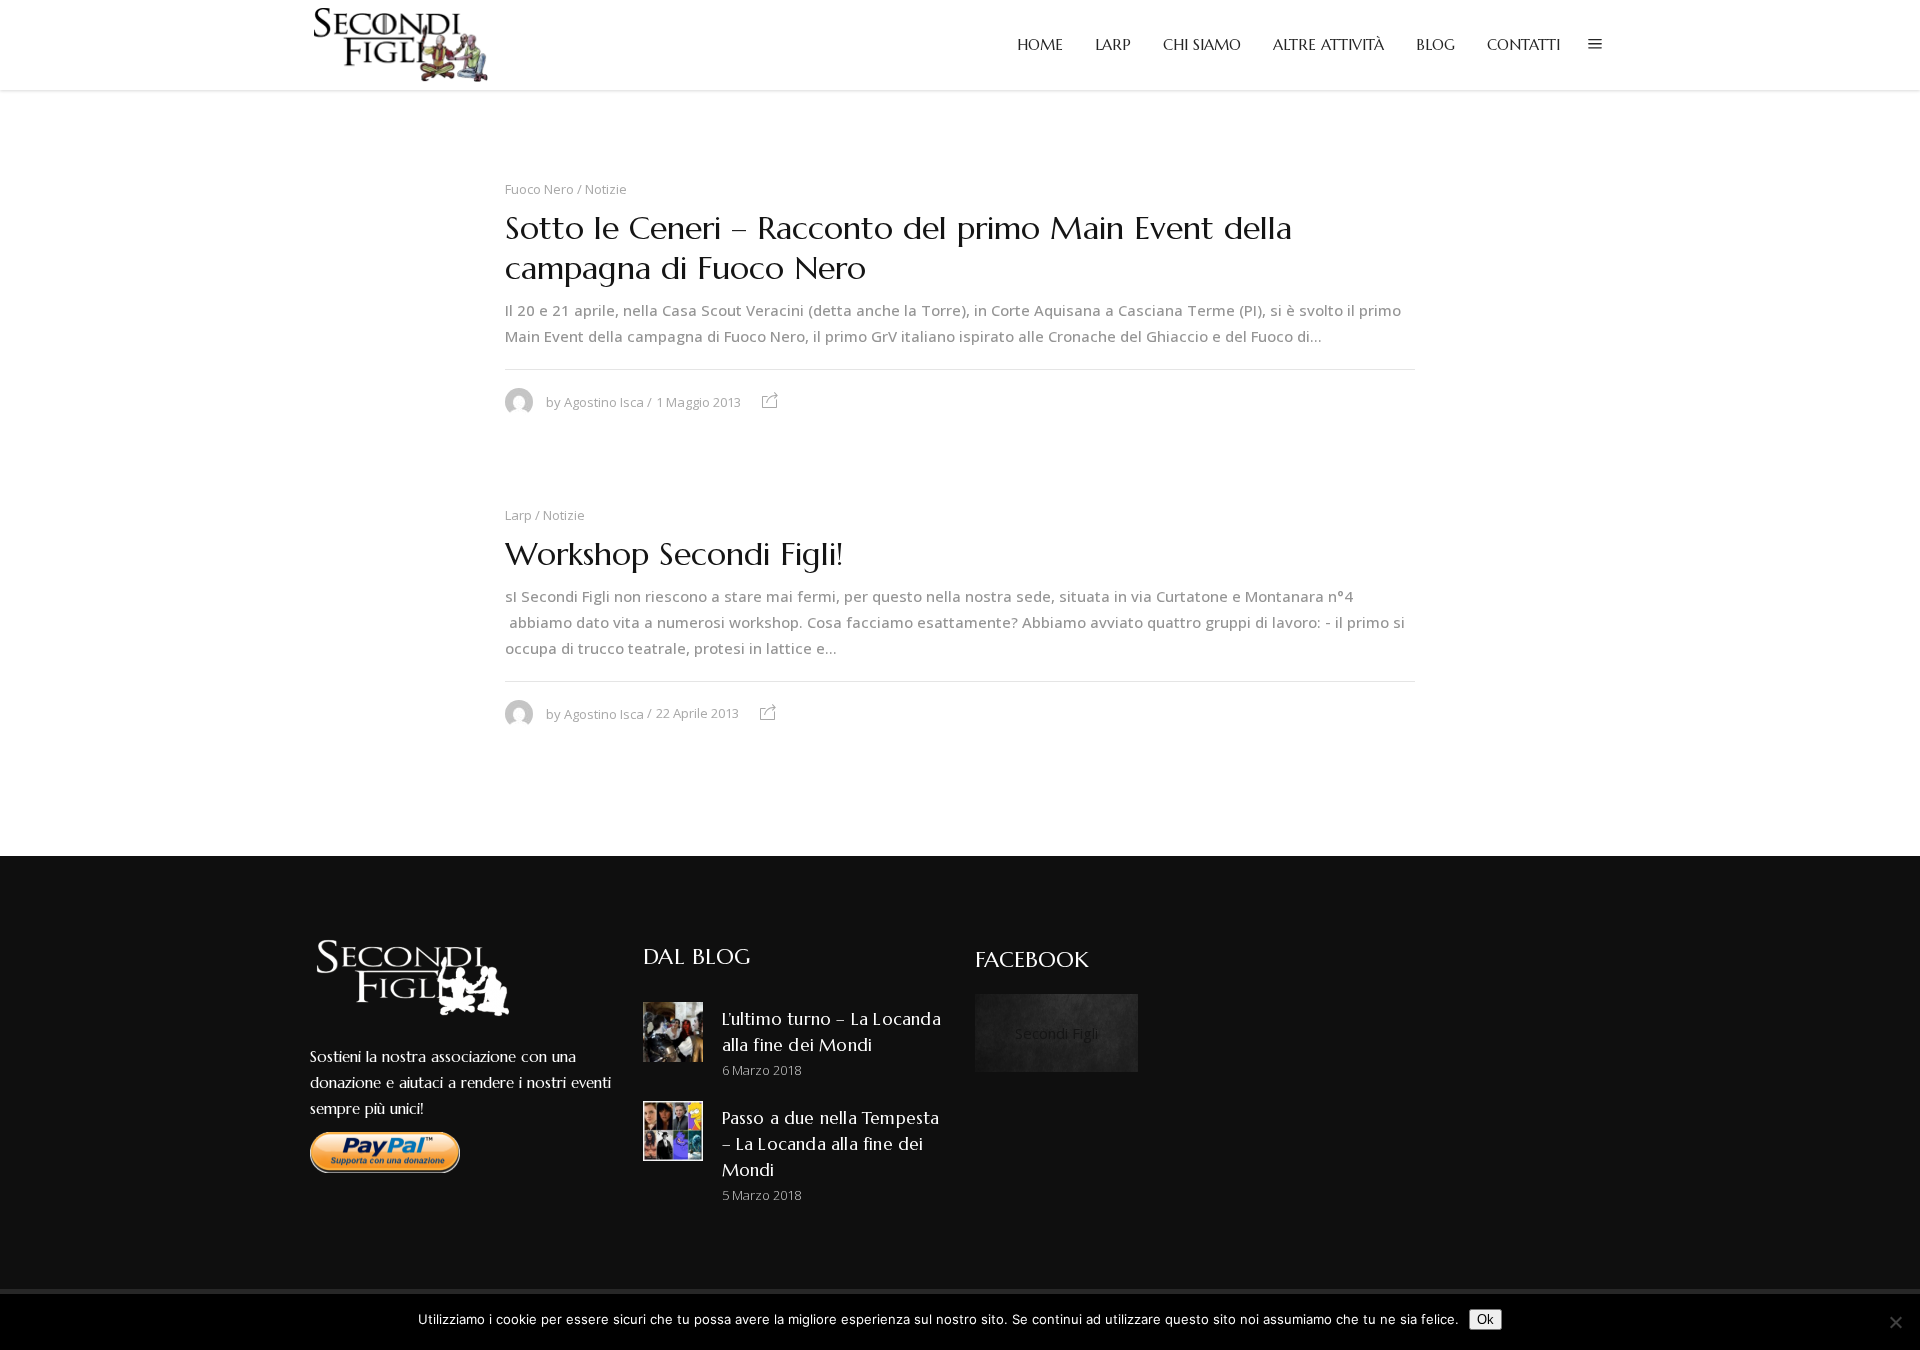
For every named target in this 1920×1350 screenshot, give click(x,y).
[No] (1895, 1322)
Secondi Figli (1056, 1033)
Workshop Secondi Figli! (674, 554)
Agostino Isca (604, 402)
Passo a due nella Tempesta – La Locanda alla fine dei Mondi (831, 1144)
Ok (1485, 1319)
